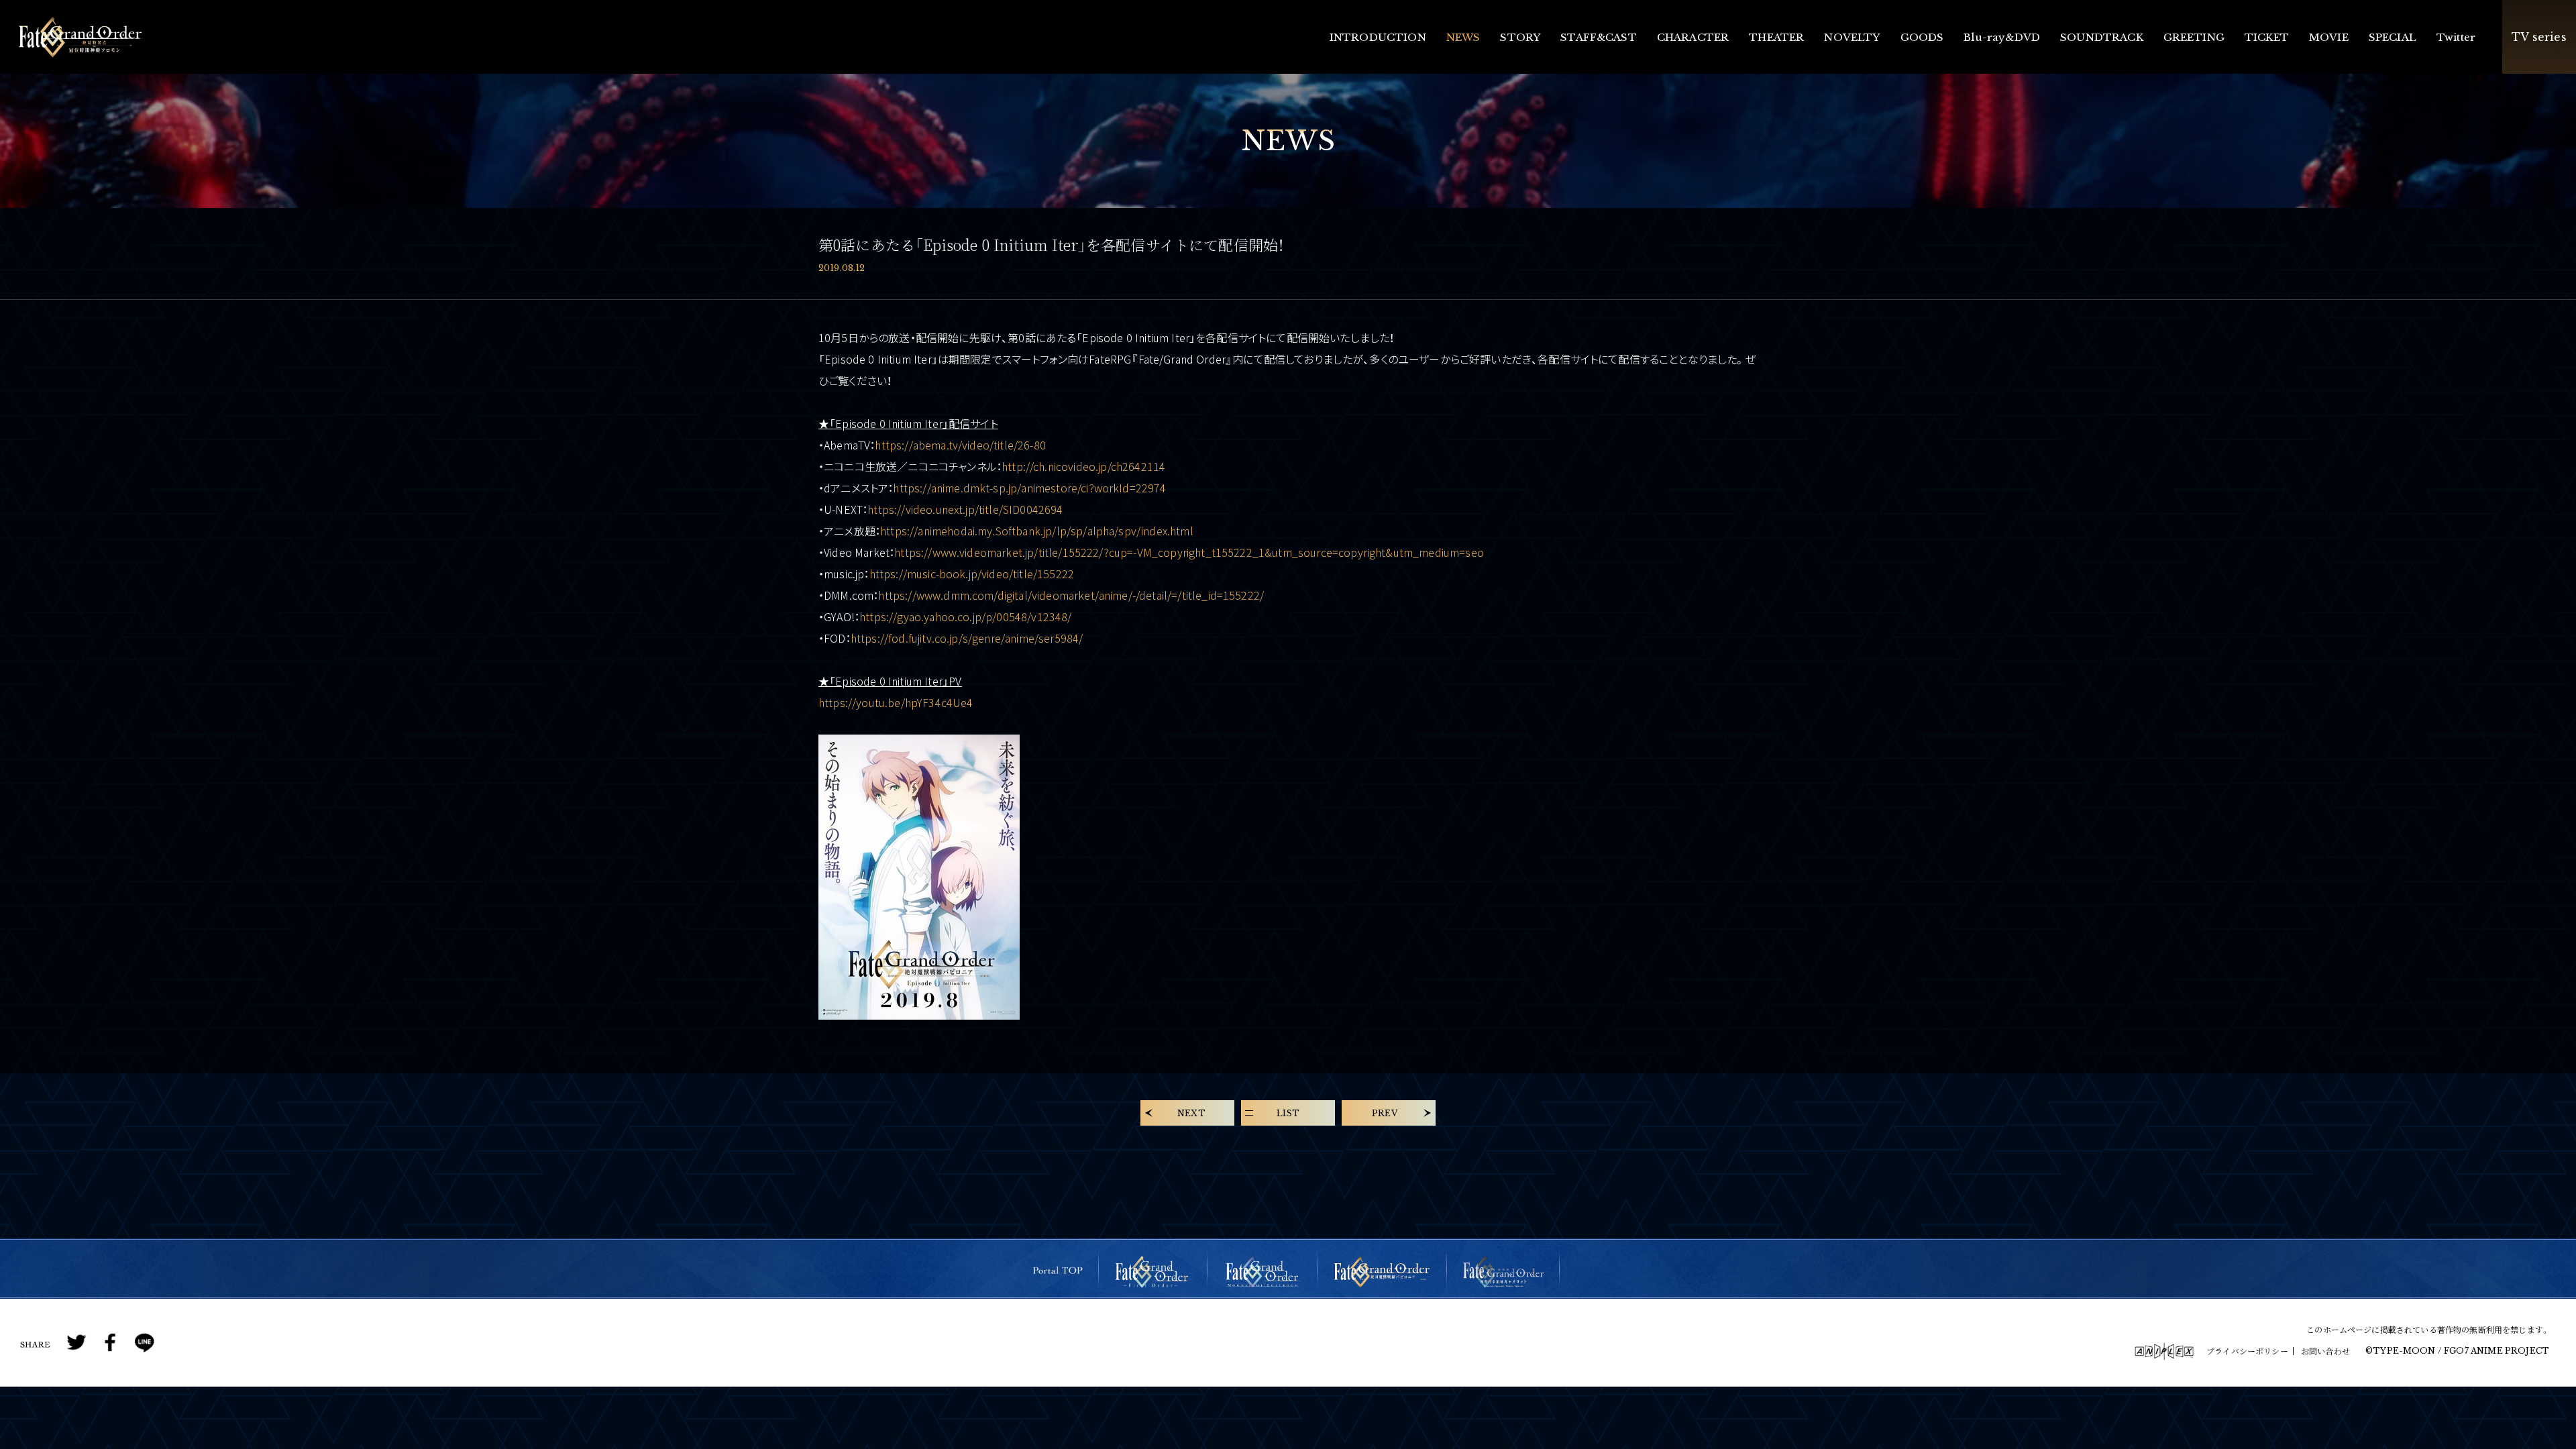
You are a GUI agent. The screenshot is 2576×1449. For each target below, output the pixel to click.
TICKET (2267, 37)
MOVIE (2329, 37)
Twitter (2456, 37)
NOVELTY (1852, 37)
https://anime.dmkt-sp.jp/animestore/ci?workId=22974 (1029, 488)
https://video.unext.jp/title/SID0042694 (965, 509)
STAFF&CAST (1599, 37)
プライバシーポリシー (2247, 1351)
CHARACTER (1693, 37)
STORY (1520, 37)
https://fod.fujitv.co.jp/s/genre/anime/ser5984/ (967, 638)
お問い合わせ (2325, 1351)
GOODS (1922, 37)
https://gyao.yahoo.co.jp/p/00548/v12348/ (965, 616)
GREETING (2194, 37)
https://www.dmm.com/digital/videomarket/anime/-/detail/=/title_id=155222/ (1071, 595)
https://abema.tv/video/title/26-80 (960, 445)
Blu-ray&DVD (2002, 37)
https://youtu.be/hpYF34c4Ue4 (896, 702)
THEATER (1776, 37)
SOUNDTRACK (2102, 37)
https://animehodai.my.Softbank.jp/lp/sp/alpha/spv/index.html (1037, 531)
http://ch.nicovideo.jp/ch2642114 (1083, 466)
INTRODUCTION (1378, 37)
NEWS (1463, 37)
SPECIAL (2393, 37)
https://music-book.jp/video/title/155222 (972, 574)
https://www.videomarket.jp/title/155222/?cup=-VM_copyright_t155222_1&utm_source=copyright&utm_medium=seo (1189, 552)
